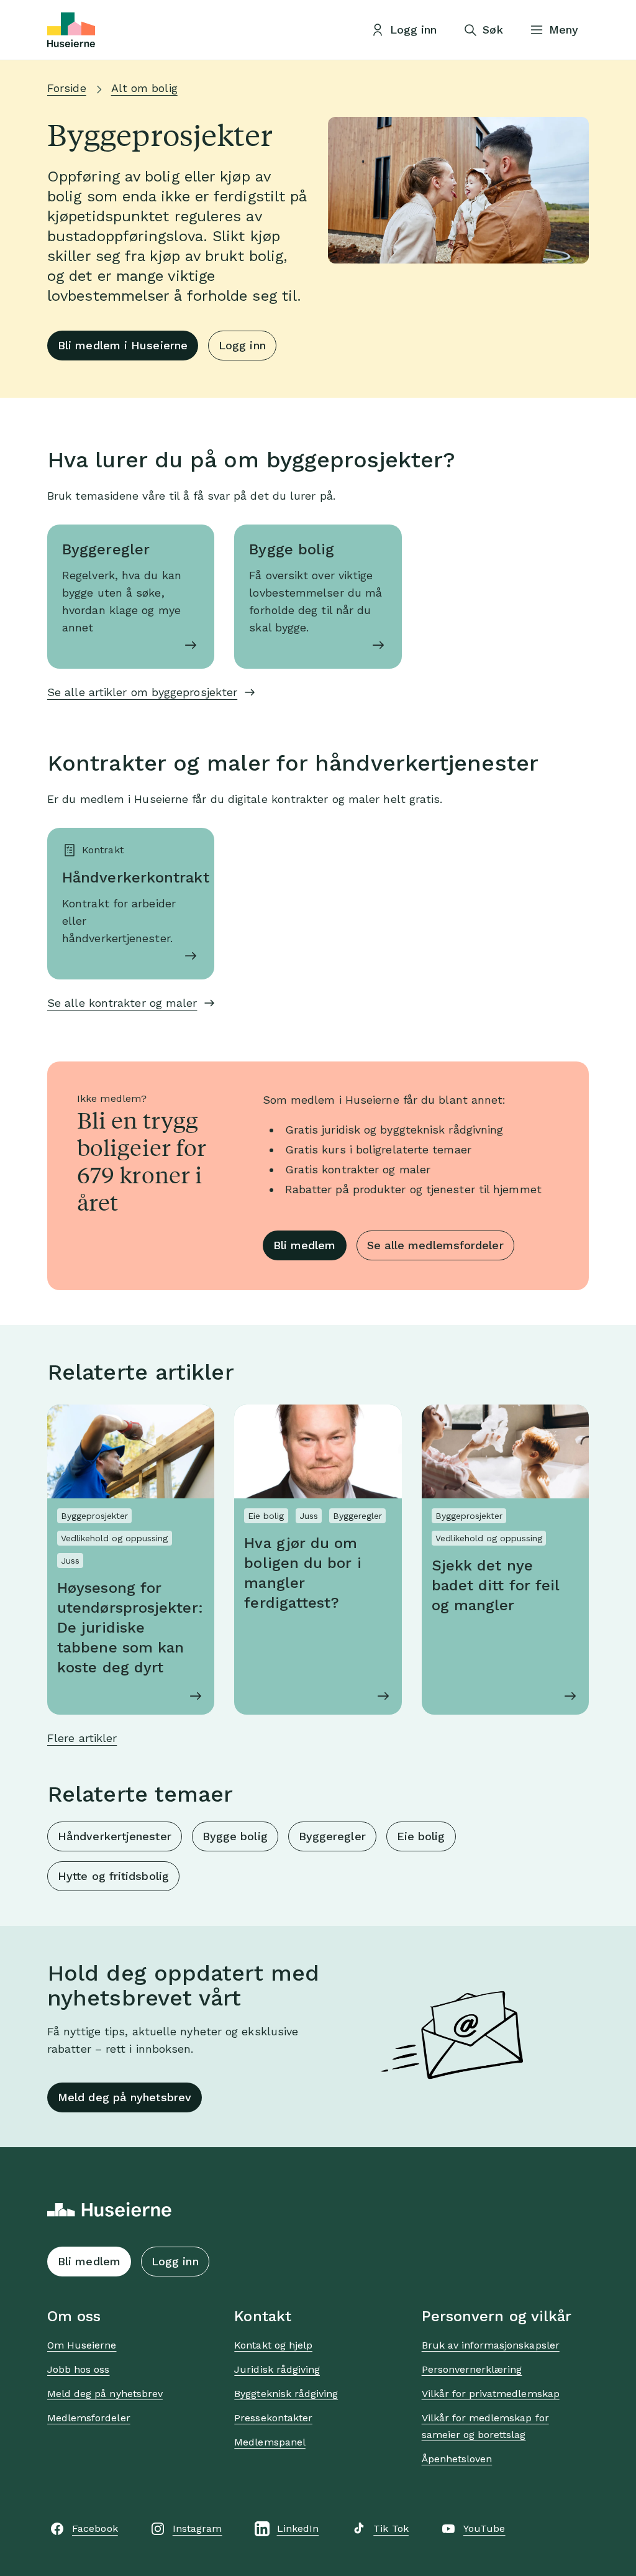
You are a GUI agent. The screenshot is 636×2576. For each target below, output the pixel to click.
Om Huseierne (82, 2345)
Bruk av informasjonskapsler (491, 2345)
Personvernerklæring (472, 2369)
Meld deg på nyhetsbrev (125, 2097)
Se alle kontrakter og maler (122, 1003)
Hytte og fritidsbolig (113, 1876)
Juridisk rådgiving (277, 2369)
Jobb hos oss (78, 2369)
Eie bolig (421, 1836)
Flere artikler (82, 1738)
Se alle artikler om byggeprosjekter (142, 692)
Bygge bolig (235, 1836)
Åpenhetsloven (457, 2459)
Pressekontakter (273, 2418)
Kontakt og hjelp (273, 2345)
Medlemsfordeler (89, 2418)
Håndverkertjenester (115, 1836)
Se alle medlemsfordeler (435, 1245)
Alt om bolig (144, 88)
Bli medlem (305, 1245)
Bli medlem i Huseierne (123, 345)
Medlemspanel (270, 2442)
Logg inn (242, 345)
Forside (67, 88)
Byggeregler (332, 1836)
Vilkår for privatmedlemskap (491, 2394)
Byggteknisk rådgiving (286, 2394)
